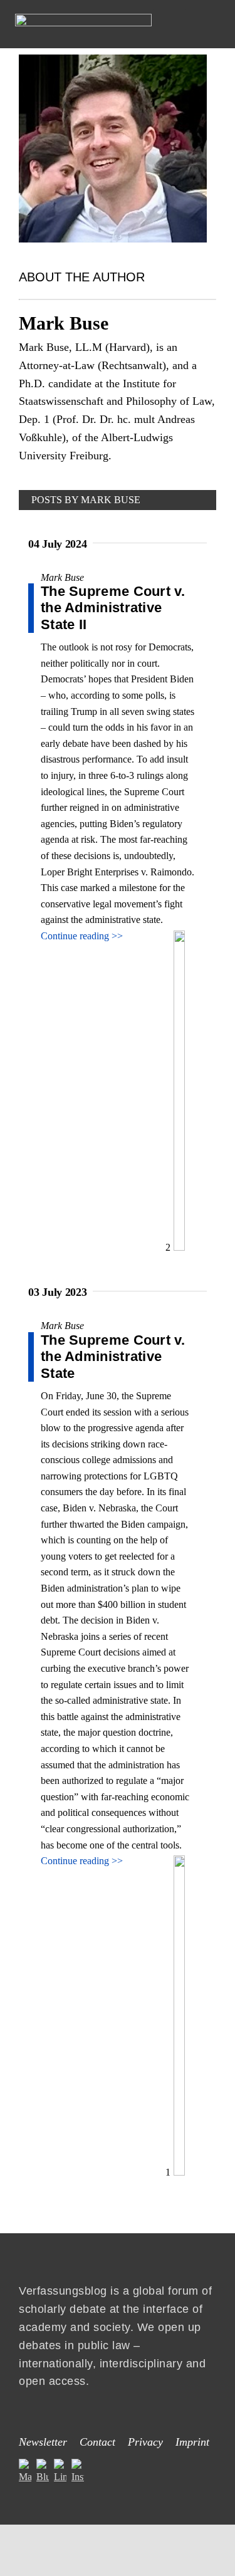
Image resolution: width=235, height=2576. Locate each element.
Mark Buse (62, 577)
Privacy (145, 2442)
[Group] (83, 18)
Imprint (192, 2442)
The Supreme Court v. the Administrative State (113, 1357)
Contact (97, 2442)
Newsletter (43, 2442)
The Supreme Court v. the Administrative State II (113, 608)
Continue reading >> (82, 936)
